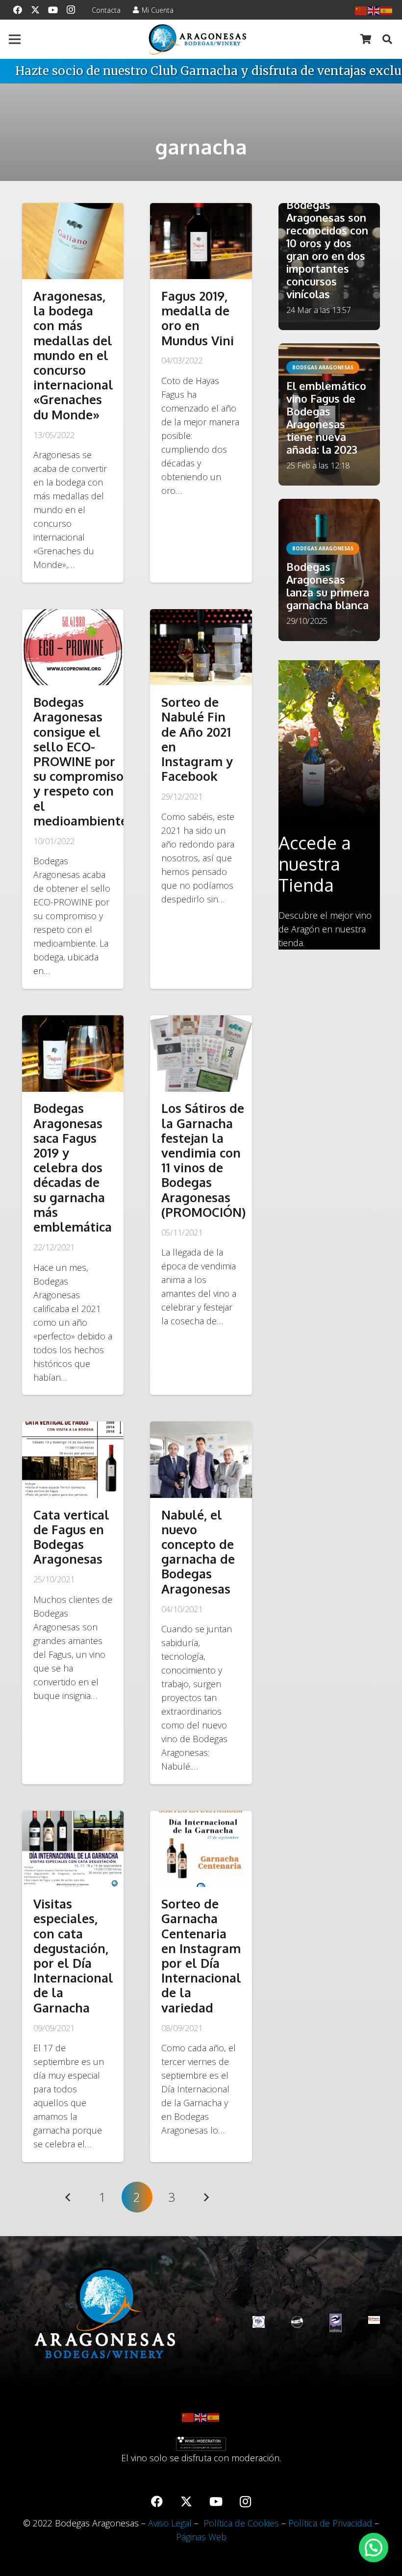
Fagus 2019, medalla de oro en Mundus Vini (198, 318)
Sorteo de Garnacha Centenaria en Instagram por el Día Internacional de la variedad (201, 1956)
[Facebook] (18, 10)
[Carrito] (366, 39)
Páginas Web (201, 2537)
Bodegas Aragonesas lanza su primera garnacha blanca (328, 586)
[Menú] (15, 39)
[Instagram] (71, 10)
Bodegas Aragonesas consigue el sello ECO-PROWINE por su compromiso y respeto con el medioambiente (80, 761)
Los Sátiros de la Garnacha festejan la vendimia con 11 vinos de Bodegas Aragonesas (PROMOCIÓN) (203, 1160)
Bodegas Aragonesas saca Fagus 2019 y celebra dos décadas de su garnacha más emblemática (73, 1167)
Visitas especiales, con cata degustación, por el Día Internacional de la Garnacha (73, 1956)
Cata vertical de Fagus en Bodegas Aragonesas (71, 1537)
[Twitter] (35, 10)
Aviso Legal (170, 2523)
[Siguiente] (206, 2197)
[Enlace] (198, 39)
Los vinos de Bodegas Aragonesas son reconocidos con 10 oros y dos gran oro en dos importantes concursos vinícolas (327, 243)
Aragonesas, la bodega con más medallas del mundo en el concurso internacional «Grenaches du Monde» (73, 355)
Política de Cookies (241, 2523)
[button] (387, 39)
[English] (374, 10)
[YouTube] (53, 10)
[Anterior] (68, 2197)
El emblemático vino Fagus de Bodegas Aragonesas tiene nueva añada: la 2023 (326, 418)
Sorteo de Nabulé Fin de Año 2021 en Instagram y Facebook (197, 739)
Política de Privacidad (330, 2523)
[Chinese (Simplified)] (361, 10)
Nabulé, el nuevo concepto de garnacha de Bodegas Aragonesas (198, 1552)
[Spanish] (387, 10)
